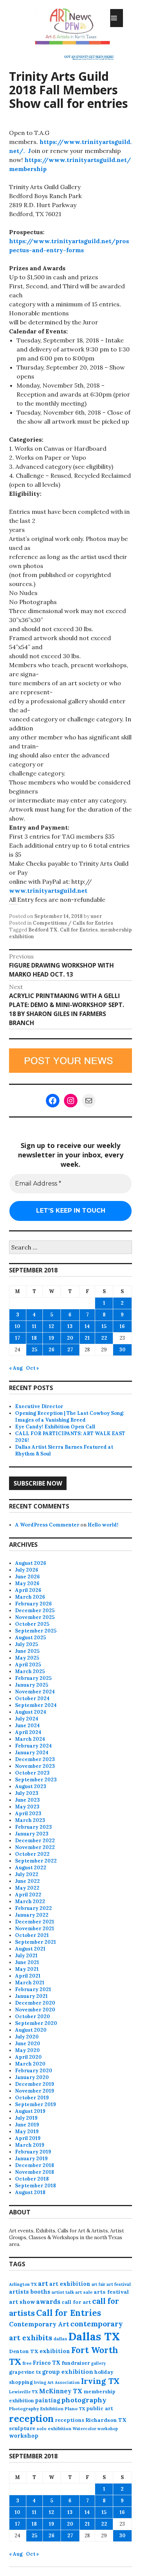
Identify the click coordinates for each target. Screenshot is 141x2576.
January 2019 (31, 2159)
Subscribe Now (38, 1483)
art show (22, 2302)
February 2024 (33, 1746)
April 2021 (28, 1976)
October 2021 (32, 1935)
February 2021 (33, 1989)
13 (70, 1326)
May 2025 (27, 1658)
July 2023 (27, 1793)
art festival (119, 2284)
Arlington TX (23, 2284)
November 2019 (35, 2091)
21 (87, 1338)
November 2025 (35, 1617)
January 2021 (31, 1996)
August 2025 (30, 1638)
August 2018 (30, 2192)
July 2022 (27, 1874)
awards (48, 2302)
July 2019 (26, 2118)
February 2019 (33, 2152)
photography (84, 2400)
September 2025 (36, 1631)
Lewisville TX (23, 2392)
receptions (70, 2420)
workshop (24, 2436)
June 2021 (27, 1962)
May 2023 (27, 1807)
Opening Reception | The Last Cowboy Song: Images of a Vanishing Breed (70, 1417)
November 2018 (35, 2172)
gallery (98, 2363)
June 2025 (27, 1651)
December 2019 (35, 2084)
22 (104, 1338)
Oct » (33, 1368)
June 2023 (27, 1800)
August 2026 (31, 1563)
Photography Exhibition (36, 2409)
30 (122, 1350)
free (27, 2363)
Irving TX (100, 2381)
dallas (60, 2339)
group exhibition (68, 2372)
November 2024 (35, 1692)
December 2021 (35, 1922)
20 (70, 1338)
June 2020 (28, 2044)
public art (100, 2408)
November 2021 (35, 1929)
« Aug (16, 1368)
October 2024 (32, 1698)
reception (31, 2419)
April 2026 (28, 1590)
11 (34, 1326)
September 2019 (36, 2104)
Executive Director (39, 1406)
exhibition (55, 2351)
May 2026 (27, 1583)
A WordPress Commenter (47, 1525)
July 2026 (27, 1570)
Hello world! (103, 1525)
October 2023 (32, 1773)
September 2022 (36, 1861)
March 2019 (30, 2145)
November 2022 (35, 1847)
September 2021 (36, 1942)
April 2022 (28, 1895)
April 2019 (28, 2138)
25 (34, 1350)
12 (52, 1326)
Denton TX (24, 2351)
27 (70, 1350)
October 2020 (33, 2016)
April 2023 (28, 1813)
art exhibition (70, 2284)
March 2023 (30, 1820)
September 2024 (36, 1705)
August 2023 (31, 1786)
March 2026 (30, 1597)
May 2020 (27, 2050)
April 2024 (28, 1732)
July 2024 (27, 1719)
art (43, 2284)
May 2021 (27, 1969)
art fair (98, 2284)
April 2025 (28, 1665)
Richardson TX (106, 2420)
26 (52, 1350)
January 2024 (32, 1753)
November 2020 (35, 2010)
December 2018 (35, 2165)
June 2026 (27, 1577)
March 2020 (30, 2064)
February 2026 (33, 1604)
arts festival (111, 2292)
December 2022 (35, 1841)
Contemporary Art (39, 2324)
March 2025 (30, 1671)
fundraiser (76, 2363)
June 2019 (27, 2125)
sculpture (22, 2428)
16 (122, 1326)
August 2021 (30, 1949)
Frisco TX (47, 2363)
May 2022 (27, 1888)
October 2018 (32, 2179)
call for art (76, 2302)
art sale (84, 2292)
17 (17, 1338)
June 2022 (27, 1881)
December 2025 (35, 1611)
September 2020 (36, 2023)
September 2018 (36, 2186)
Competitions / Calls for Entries (73, 923)
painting (48, 2400)
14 (87, 1326)
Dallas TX (94, 2336)
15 (104, 1326)
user (96, 916)
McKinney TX (61, 2391)
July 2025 (27, 1644)
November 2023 (35, 1766)
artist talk (63, 2292)
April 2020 (28, 2057)
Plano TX (75, 2409)
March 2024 (30, 1739)
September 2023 (36, 1780)
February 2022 (33, 1908)
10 (17, 1326)
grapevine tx (25, 2372)
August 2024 (31, 1712)
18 (34, 1338)
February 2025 (33, 1678)
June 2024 (27, 1726)
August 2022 (31, 1868)
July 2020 (27, 2037)
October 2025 (32, 1624)
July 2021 (26, 1956)
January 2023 (32, 1834)
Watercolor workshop (95, 2429)
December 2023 (35, 1759)
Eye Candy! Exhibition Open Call (55, 1427)
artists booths (30, 2292)
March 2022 (30, 1901)
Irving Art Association (57, 2382)
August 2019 (30, 2111)
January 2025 (32, 1685)
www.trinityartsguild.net (48, 890)
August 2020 (31, 2030)
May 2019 (27, 2132)
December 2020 (35, 2003)
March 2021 (30, 1983)
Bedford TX (43, 930)
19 (52, 1338)
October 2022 (32, 1854)
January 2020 (32, 2077)
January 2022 (32, 1915)
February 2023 (33, 1827)
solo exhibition (54, 2428)
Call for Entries (79, 930)
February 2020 (34, 2071)
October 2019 (32, 2098)
